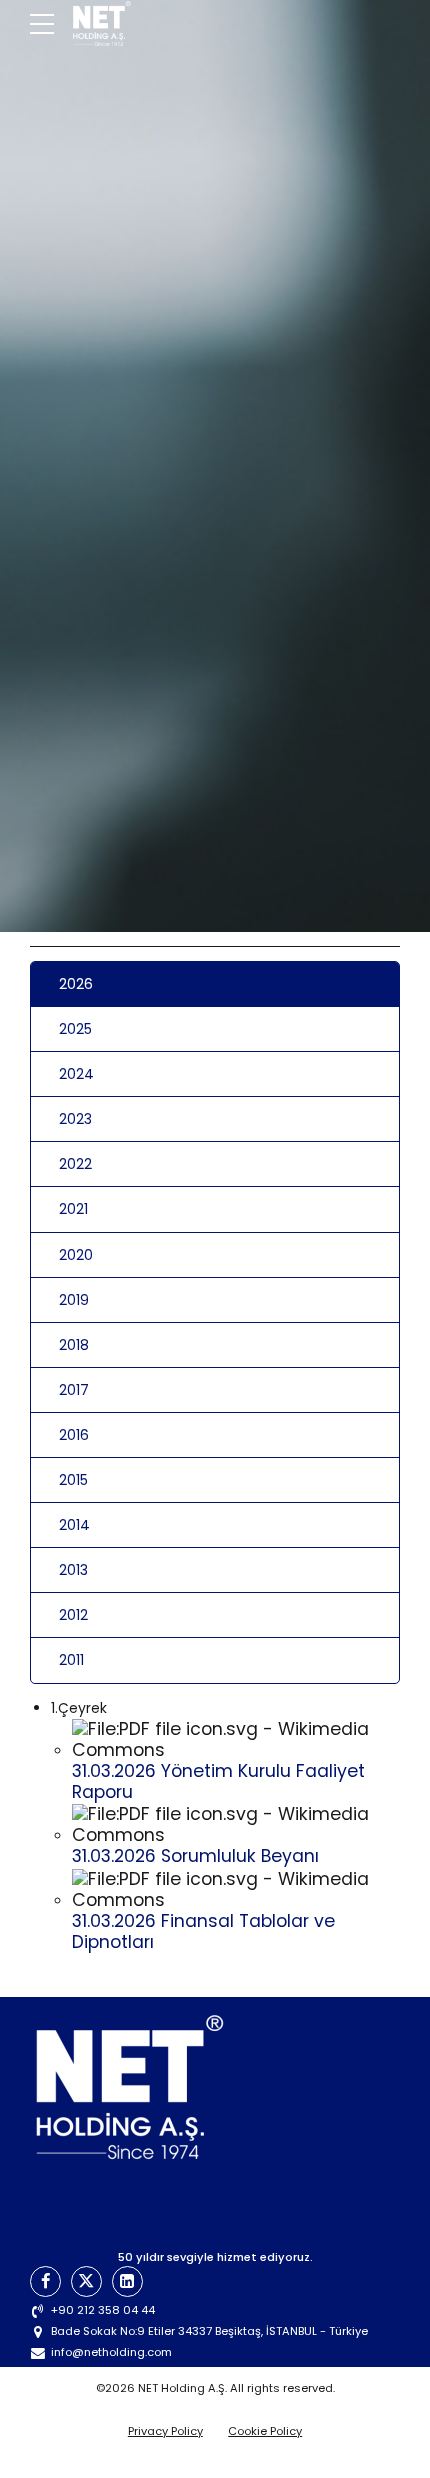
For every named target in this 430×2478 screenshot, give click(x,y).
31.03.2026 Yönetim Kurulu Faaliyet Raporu (218, 1781)
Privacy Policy (165, 2431)
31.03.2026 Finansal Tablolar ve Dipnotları (203, 1931)
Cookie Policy (265, 2431)
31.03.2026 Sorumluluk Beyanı (195, 1856)
